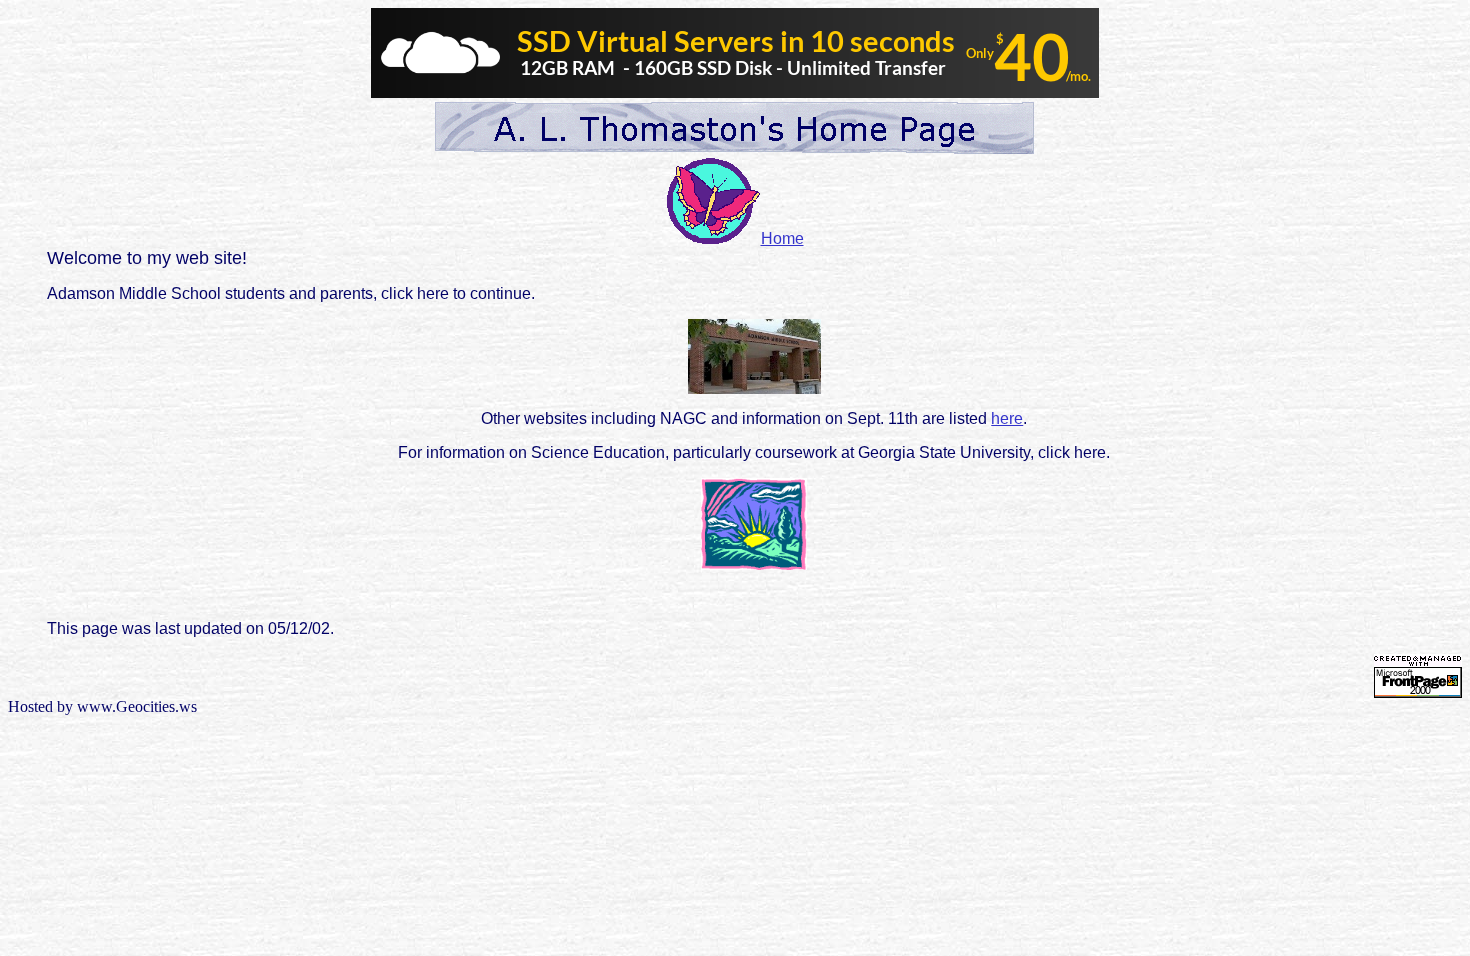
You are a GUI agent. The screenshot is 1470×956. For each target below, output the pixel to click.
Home (782, 238)
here (1007, 418)
